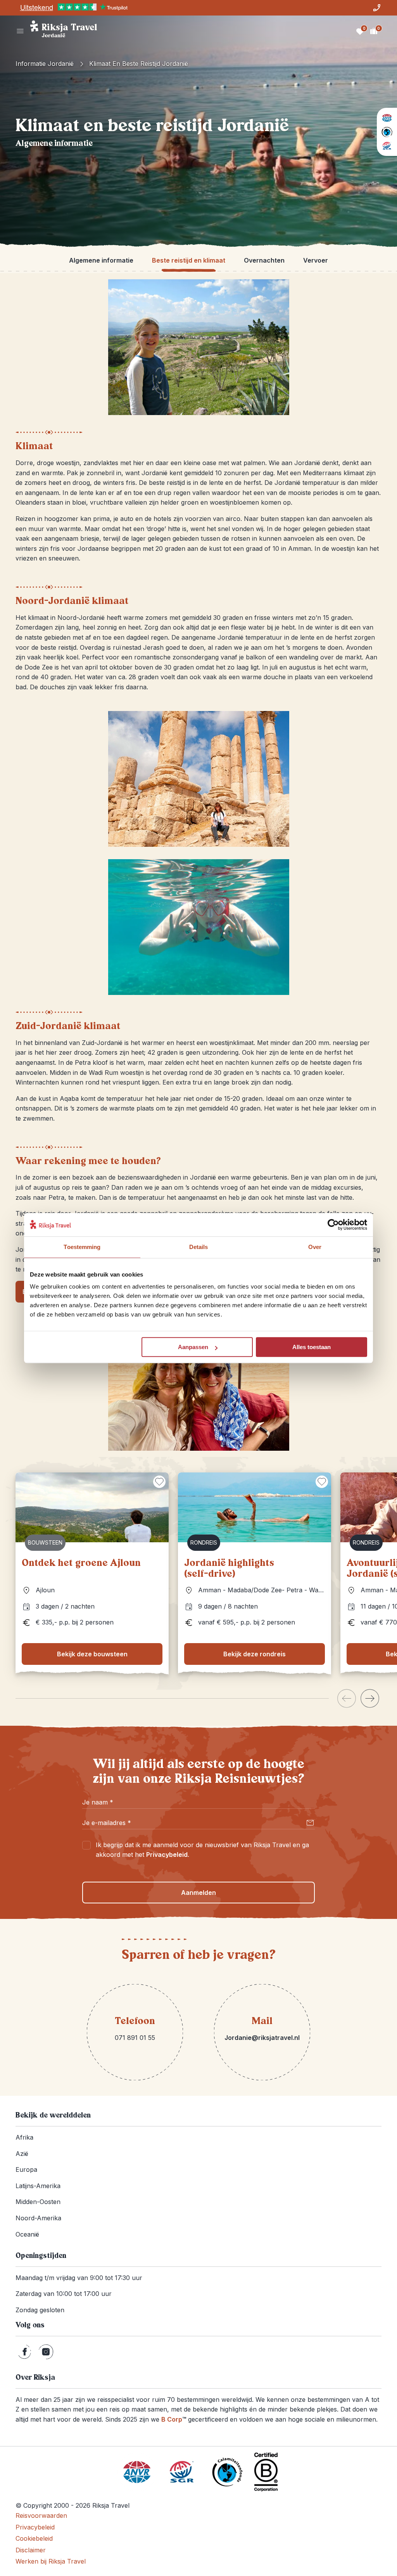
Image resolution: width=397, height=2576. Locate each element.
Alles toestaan (312, 1347)
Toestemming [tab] (82, 1247)
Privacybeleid (167, 1855)
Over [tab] (315, 1247)
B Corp (174, 2419)
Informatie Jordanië (45, 64)
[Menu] (20, 31)
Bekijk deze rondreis (255, 1654)
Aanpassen (193, 1347)
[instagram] (46, 2352)
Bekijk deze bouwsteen (92, 1654)
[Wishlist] (360, 31)
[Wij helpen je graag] (377, 8)
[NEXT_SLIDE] (370, 1698)
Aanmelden (198, 1893)
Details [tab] (199, 1247)
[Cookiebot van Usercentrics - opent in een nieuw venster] (333, 1225)
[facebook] (25, 2352)
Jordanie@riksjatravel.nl (262, 2038)
